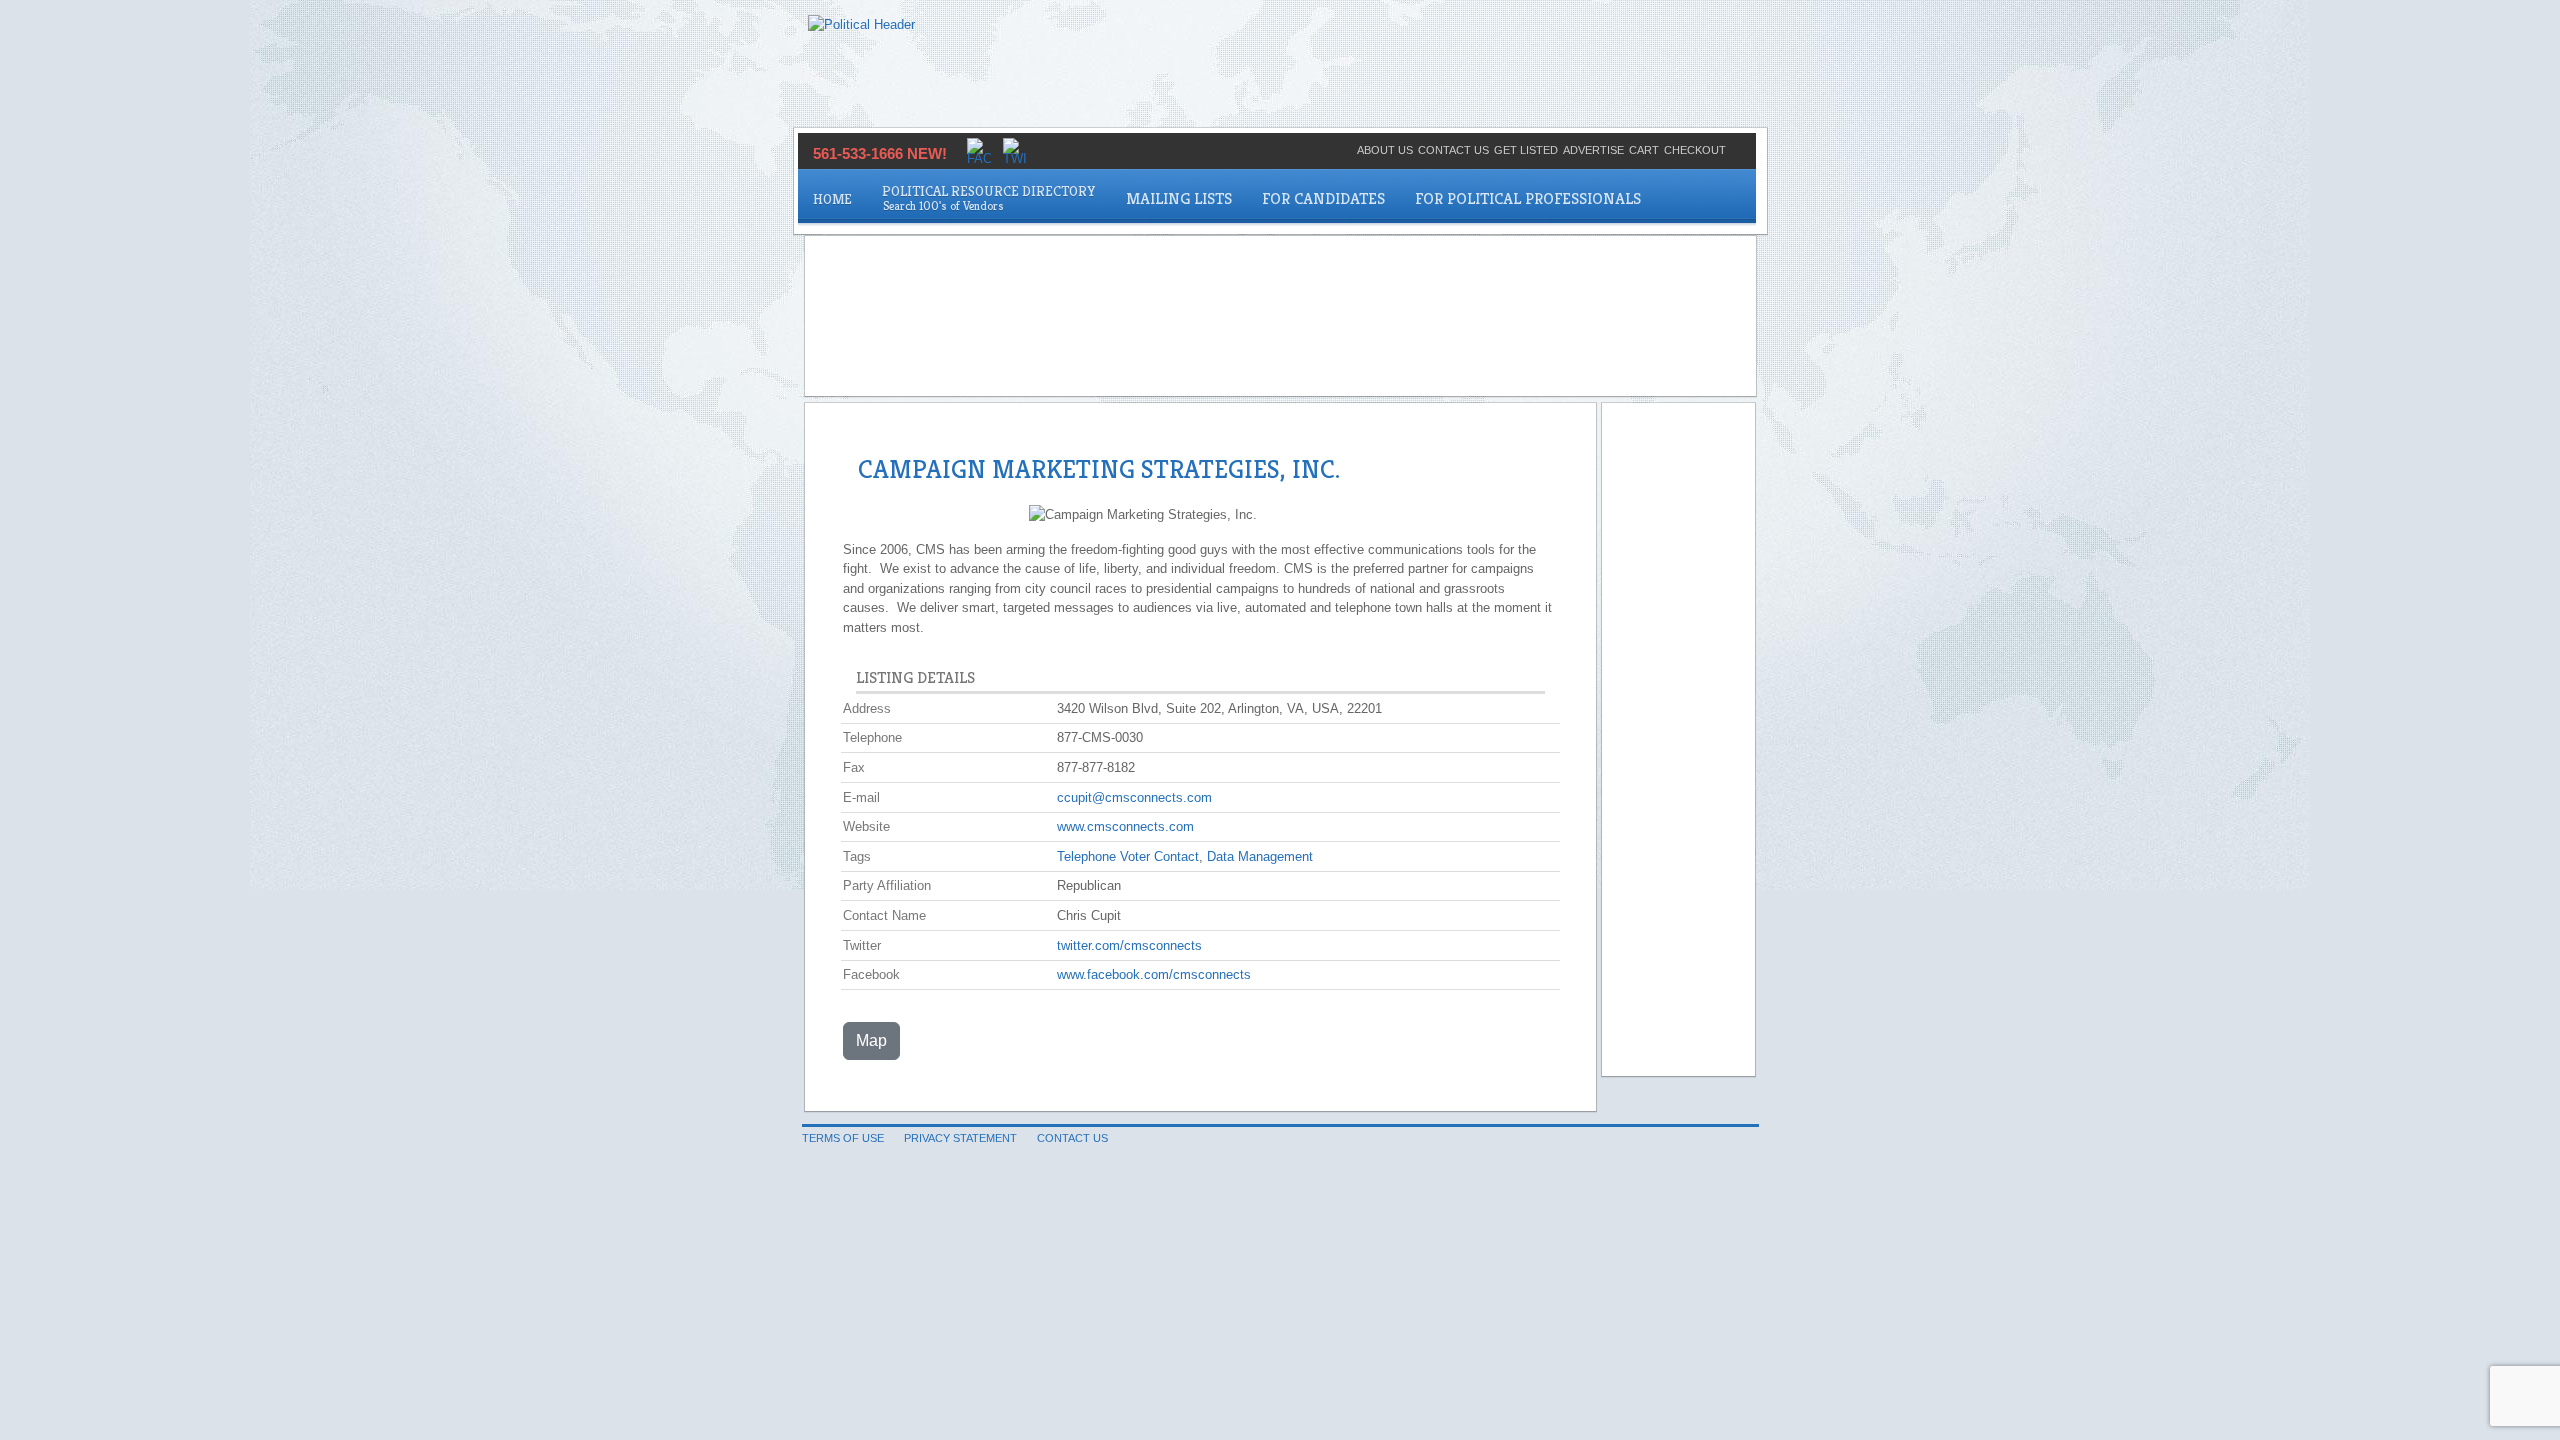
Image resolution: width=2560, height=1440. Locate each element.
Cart (1644, 150)
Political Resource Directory (989, 191)
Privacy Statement (960, 1138)
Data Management (1260, 856)
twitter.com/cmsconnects (1129, 945)
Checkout (1695, 150)
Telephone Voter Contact (1128, 856)
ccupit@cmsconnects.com (1134, 797)
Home (832, 199)
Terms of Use (843, 1138)
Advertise (1593, 150)
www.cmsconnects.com (1125, 826)
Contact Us (1453, 150)
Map (871, 1040)
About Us (1385, 150)
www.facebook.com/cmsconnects (1154, 974)
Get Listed (1526, 150)
